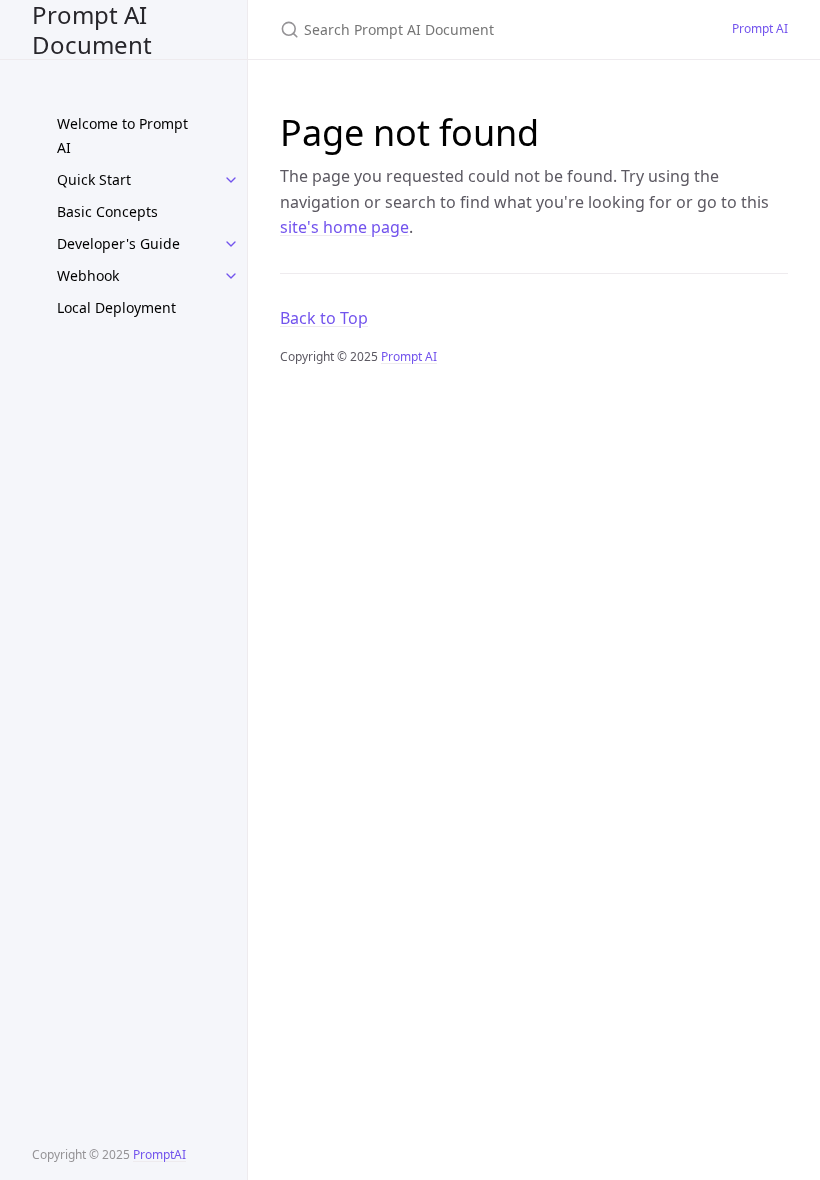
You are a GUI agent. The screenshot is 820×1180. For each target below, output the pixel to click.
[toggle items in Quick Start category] (231, 180)
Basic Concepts (107, 211)
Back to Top (324, 318)
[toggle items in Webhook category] (231, 276)
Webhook (88, 275)
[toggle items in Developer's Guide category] (231, 244)
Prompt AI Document (92, 29)
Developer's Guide (118, 243)
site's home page (344, 227)
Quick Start (94, 179)
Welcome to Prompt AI (122, 135)
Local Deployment (116, 307)
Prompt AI (760, 28)
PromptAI (159, 1154)
